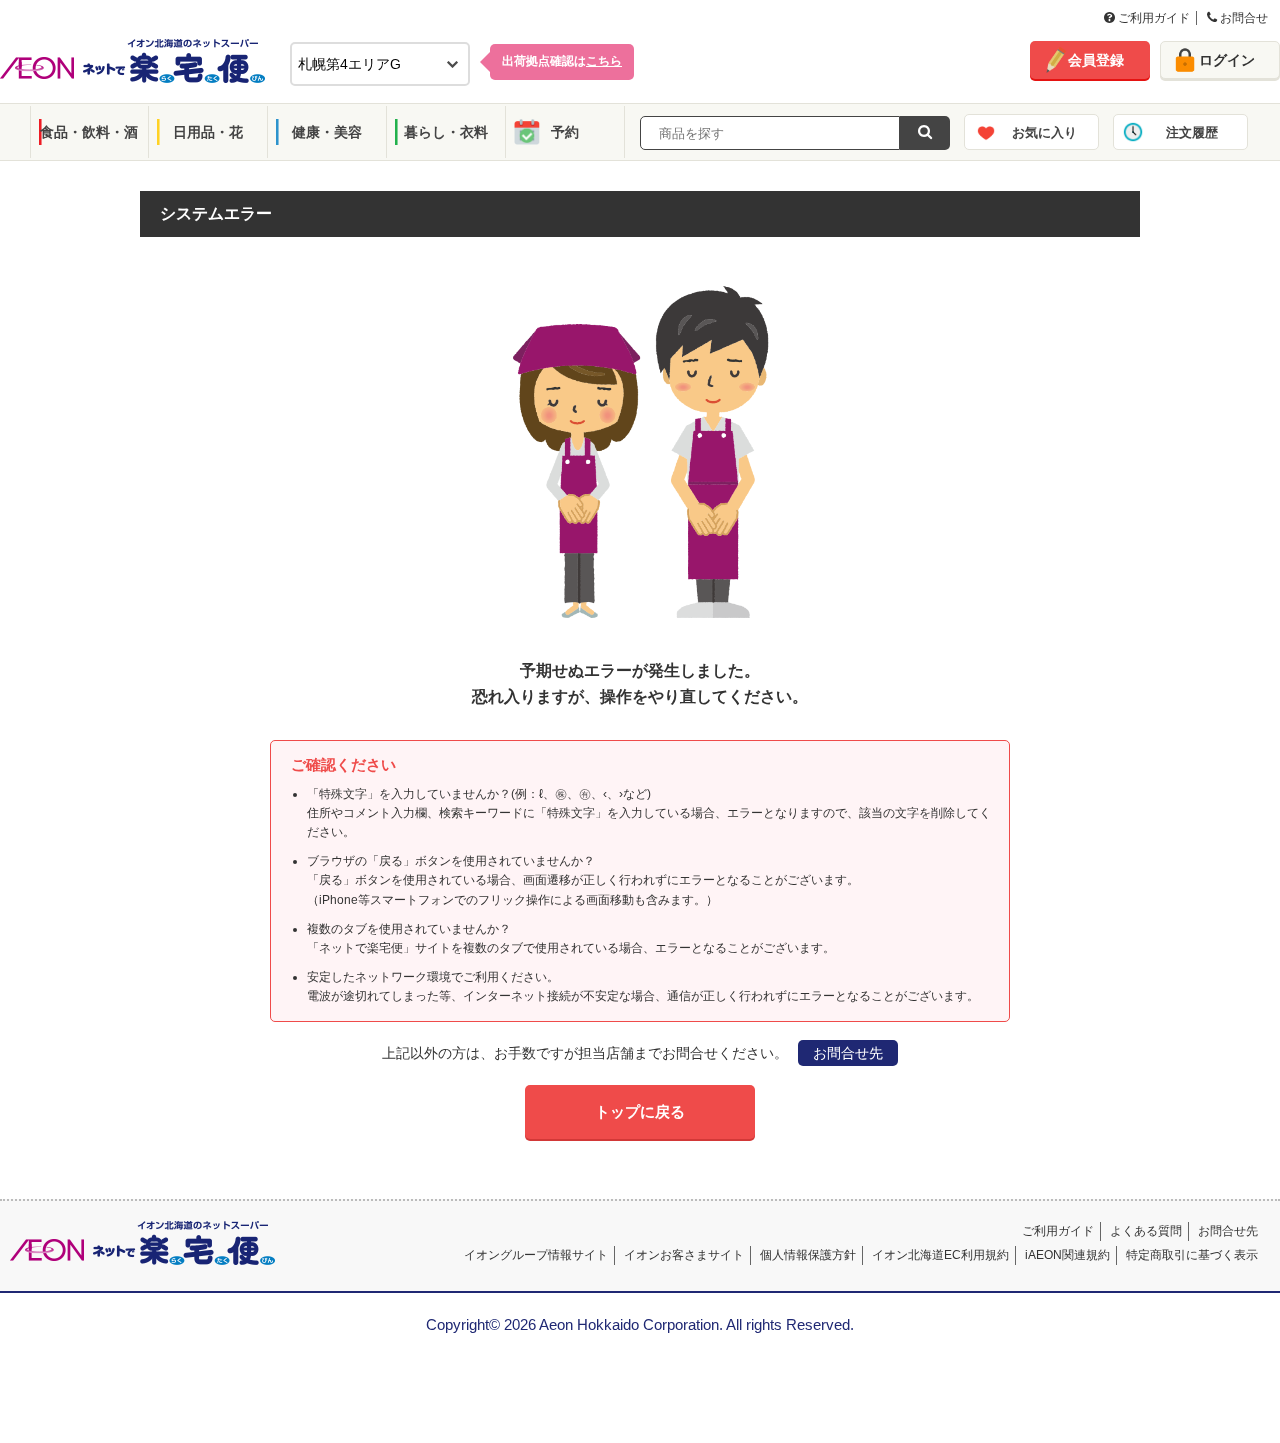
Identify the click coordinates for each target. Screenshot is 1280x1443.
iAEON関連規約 (1067, 1255)
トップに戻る (640, 1111)
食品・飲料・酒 (89, 132)
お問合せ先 (848, 1053)
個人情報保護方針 (808, 1255)
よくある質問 (1146, 1231)
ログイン (1227, 60)
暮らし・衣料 (446, 132)
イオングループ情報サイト (536, 1255)
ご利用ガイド (1152, 18)
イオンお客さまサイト (684, 1255)
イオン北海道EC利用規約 (940, 1255)
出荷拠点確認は (562, 61)
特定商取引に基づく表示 (1192, 1255)
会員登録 (1096, 60)
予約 (565, 132)
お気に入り (1044, 132)
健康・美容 (327, 132)
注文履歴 (1192, 132)
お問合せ (1242, 18)
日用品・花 (208, 132)
